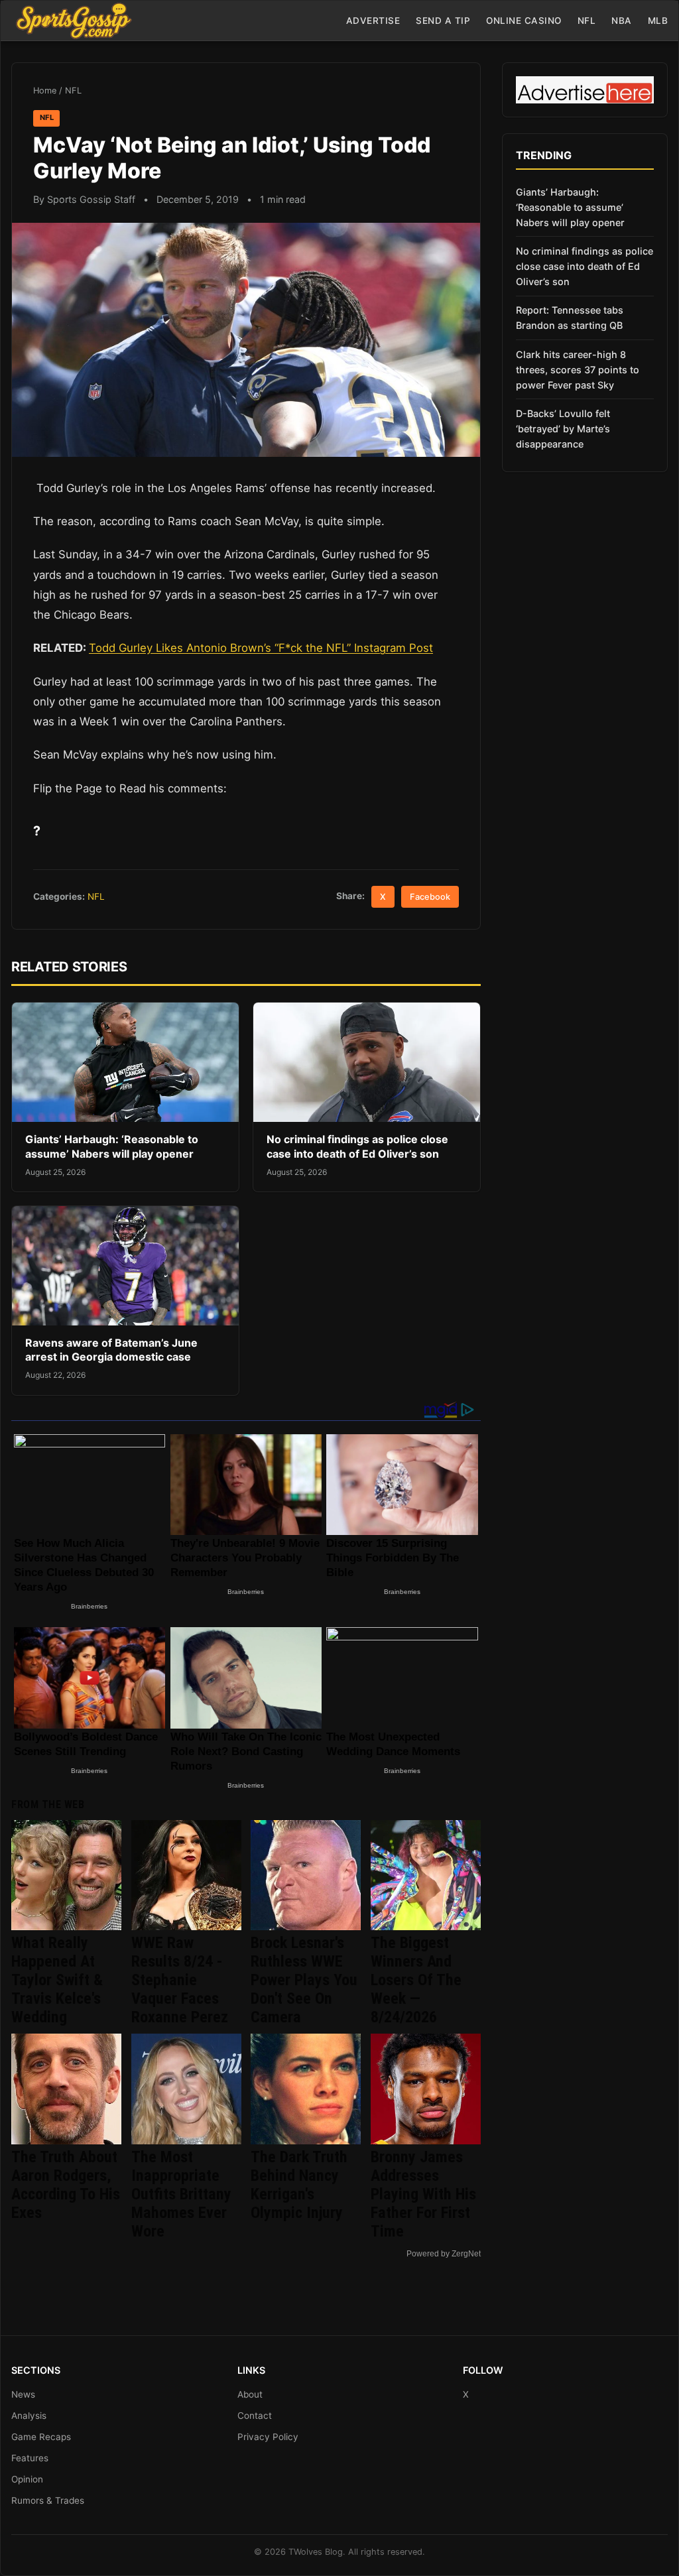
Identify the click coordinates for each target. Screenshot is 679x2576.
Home (45, 91)
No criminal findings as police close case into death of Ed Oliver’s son (357, 1146)
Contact (255, 2416)
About (250, 2394)
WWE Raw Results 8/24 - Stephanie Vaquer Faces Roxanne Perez (180, 1980)
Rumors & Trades (48, 2500)
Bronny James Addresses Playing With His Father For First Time (423, 2194)
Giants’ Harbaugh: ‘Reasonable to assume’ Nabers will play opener (112, 1146)
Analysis (29, 2416)
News (23, 2394)
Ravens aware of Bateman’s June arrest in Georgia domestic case (111, 1350)
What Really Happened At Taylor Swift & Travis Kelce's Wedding (57, 1980)
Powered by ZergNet (444, 2254)
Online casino (524, 21)
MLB (658, 21)
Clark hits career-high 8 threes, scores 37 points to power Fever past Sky (578, 370)
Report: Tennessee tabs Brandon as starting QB (570, 318)
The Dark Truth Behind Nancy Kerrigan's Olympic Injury (299, 2185)
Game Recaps (41, 2437)
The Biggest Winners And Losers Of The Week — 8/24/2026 (416, 1980)
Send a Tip (443, 21)
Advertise (373, 21)
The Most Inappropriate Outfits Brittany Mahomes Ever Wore (181, 2194)
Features (30, 2458)
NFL (587, 21)
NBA (622, 21)
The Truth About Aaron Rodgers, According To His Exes (66, 2185)
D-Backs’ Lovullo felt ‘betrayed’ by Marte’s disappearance (563, 429)
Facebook (430, 897)
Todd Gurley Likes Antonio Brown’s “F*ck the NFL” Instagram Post (261, 648)
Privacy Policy (268, 2437)
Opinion (27, 2479)
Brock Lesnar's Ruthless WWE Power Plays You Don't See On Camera (304, 1980)
